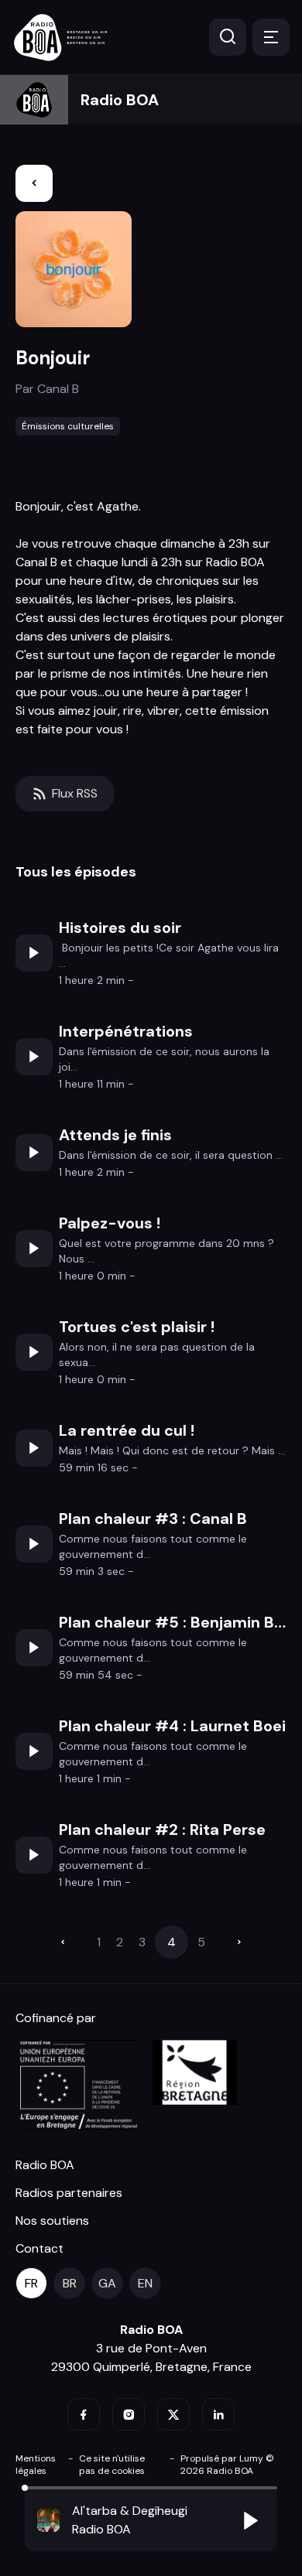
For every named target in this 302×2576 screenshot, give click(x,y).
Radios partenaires (69, 2193)
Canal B (58, 389)
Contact (39, 2248)
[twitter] (173, 2414)
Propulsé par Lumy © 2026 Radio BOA (227, 2465)
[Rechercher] (228, 37)
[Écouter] (34, 953)
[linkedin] (218, 2414)
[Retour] (34, 183)
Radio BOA (120, 100)
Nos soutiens (52, 2221)
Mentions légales (36, 2465)
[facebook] (84, 2414)
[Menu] (271, 37)
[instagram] (129, 2414)
